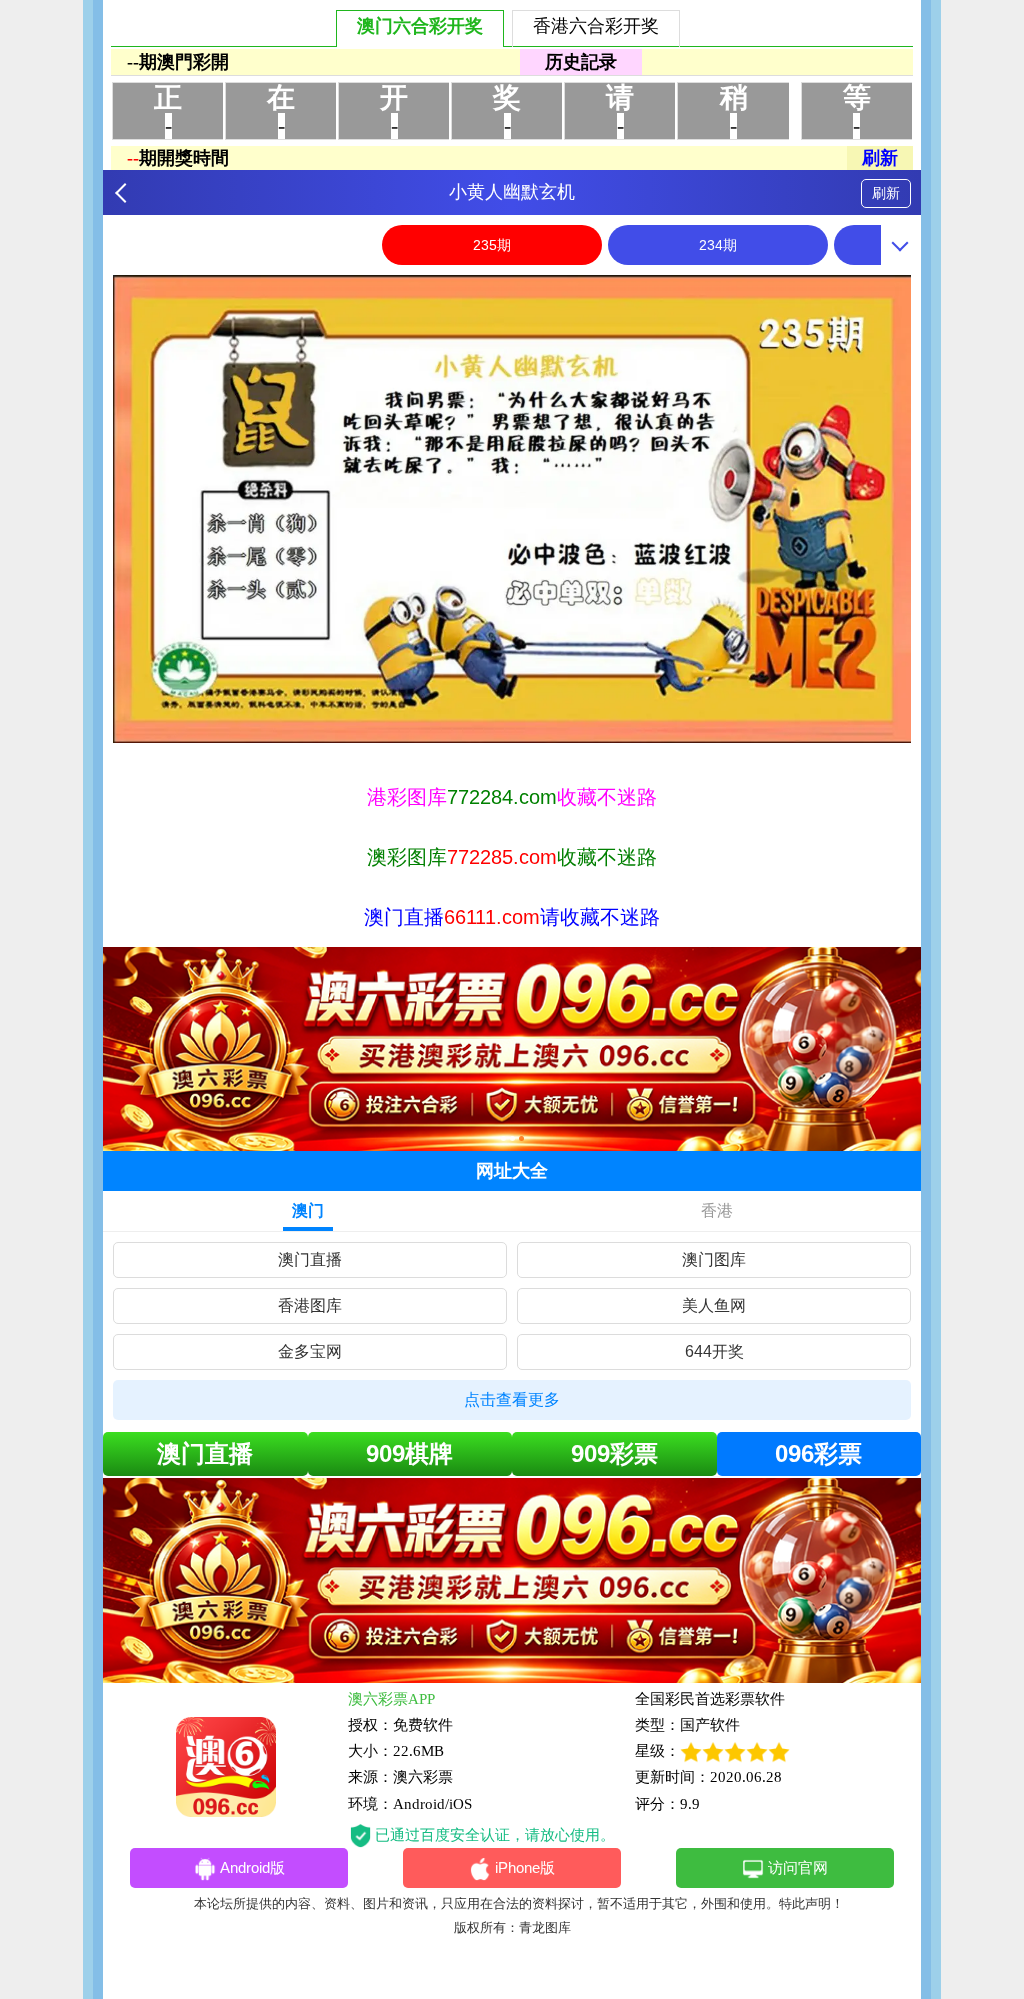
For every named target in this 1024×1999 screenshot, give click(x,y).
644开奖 (714, 1351)
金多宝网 (310, 1351)
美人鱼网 (714, 1305)
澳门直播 (310, 1259)
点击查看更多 (512, 1399)
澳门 (308, 1210)
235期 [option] (492, 245)
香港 (717, 1210)
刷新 (886, 193)
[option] (512, 509)
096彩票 (818, 1453)
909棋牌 (409, 1453)
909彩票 (614, 1453)
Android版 (252, 1867)
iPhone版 (525, 1867)
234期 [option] (718, 245)
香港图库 (310, 1305)
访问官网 (798, 1867)
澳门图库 (714, 1259)
